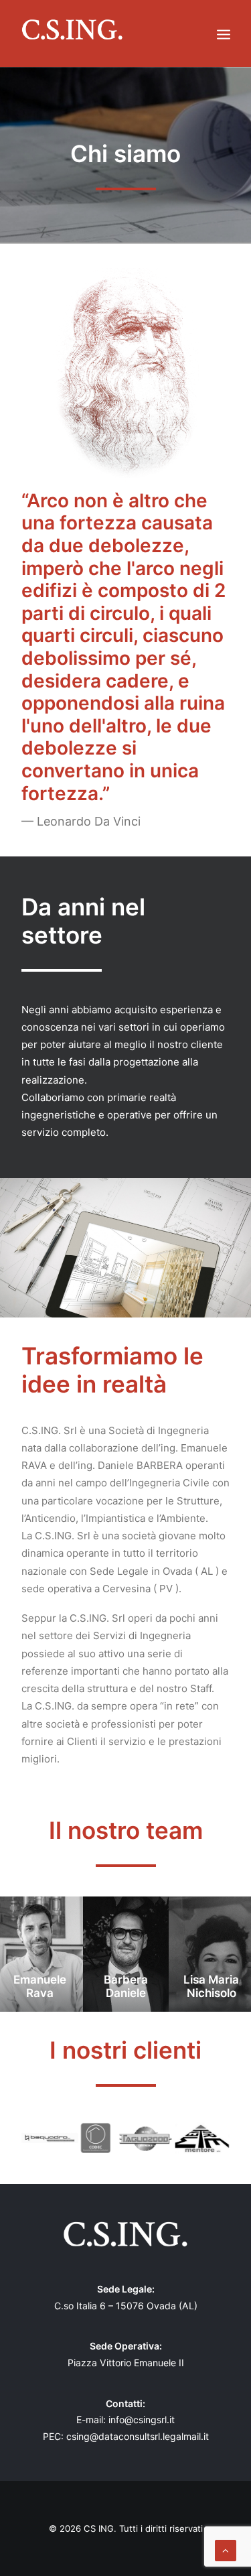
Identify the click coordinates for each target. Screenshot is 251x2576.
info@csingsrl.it (142, 2420)
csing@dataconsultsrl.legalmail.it (138, 2436)
